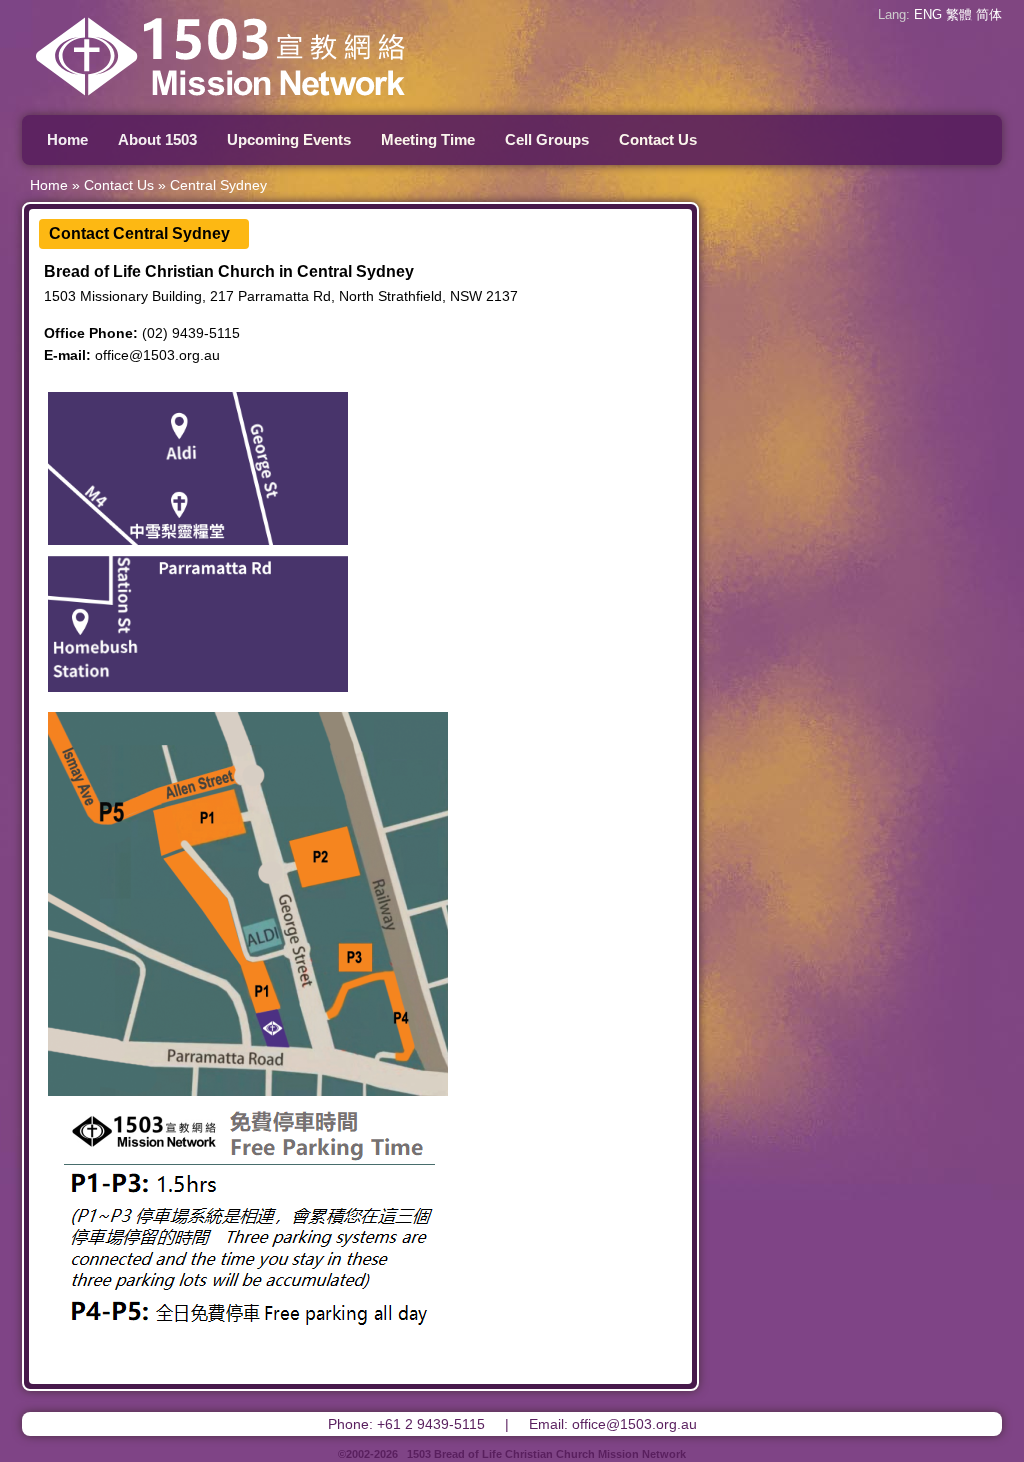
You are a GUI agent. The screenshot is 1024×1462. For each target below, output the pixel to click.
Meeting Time (428, 139)
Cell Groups (547, 139)
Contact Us (658, 139)
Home (67, 139)
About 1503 (157, 139)
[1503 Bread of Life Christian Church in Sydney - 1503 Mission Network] (272, 104)
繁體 (959, 14)
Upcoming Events (289, 139)
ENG (928, 14)
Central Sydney (218, 185)
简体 (989, 14)
